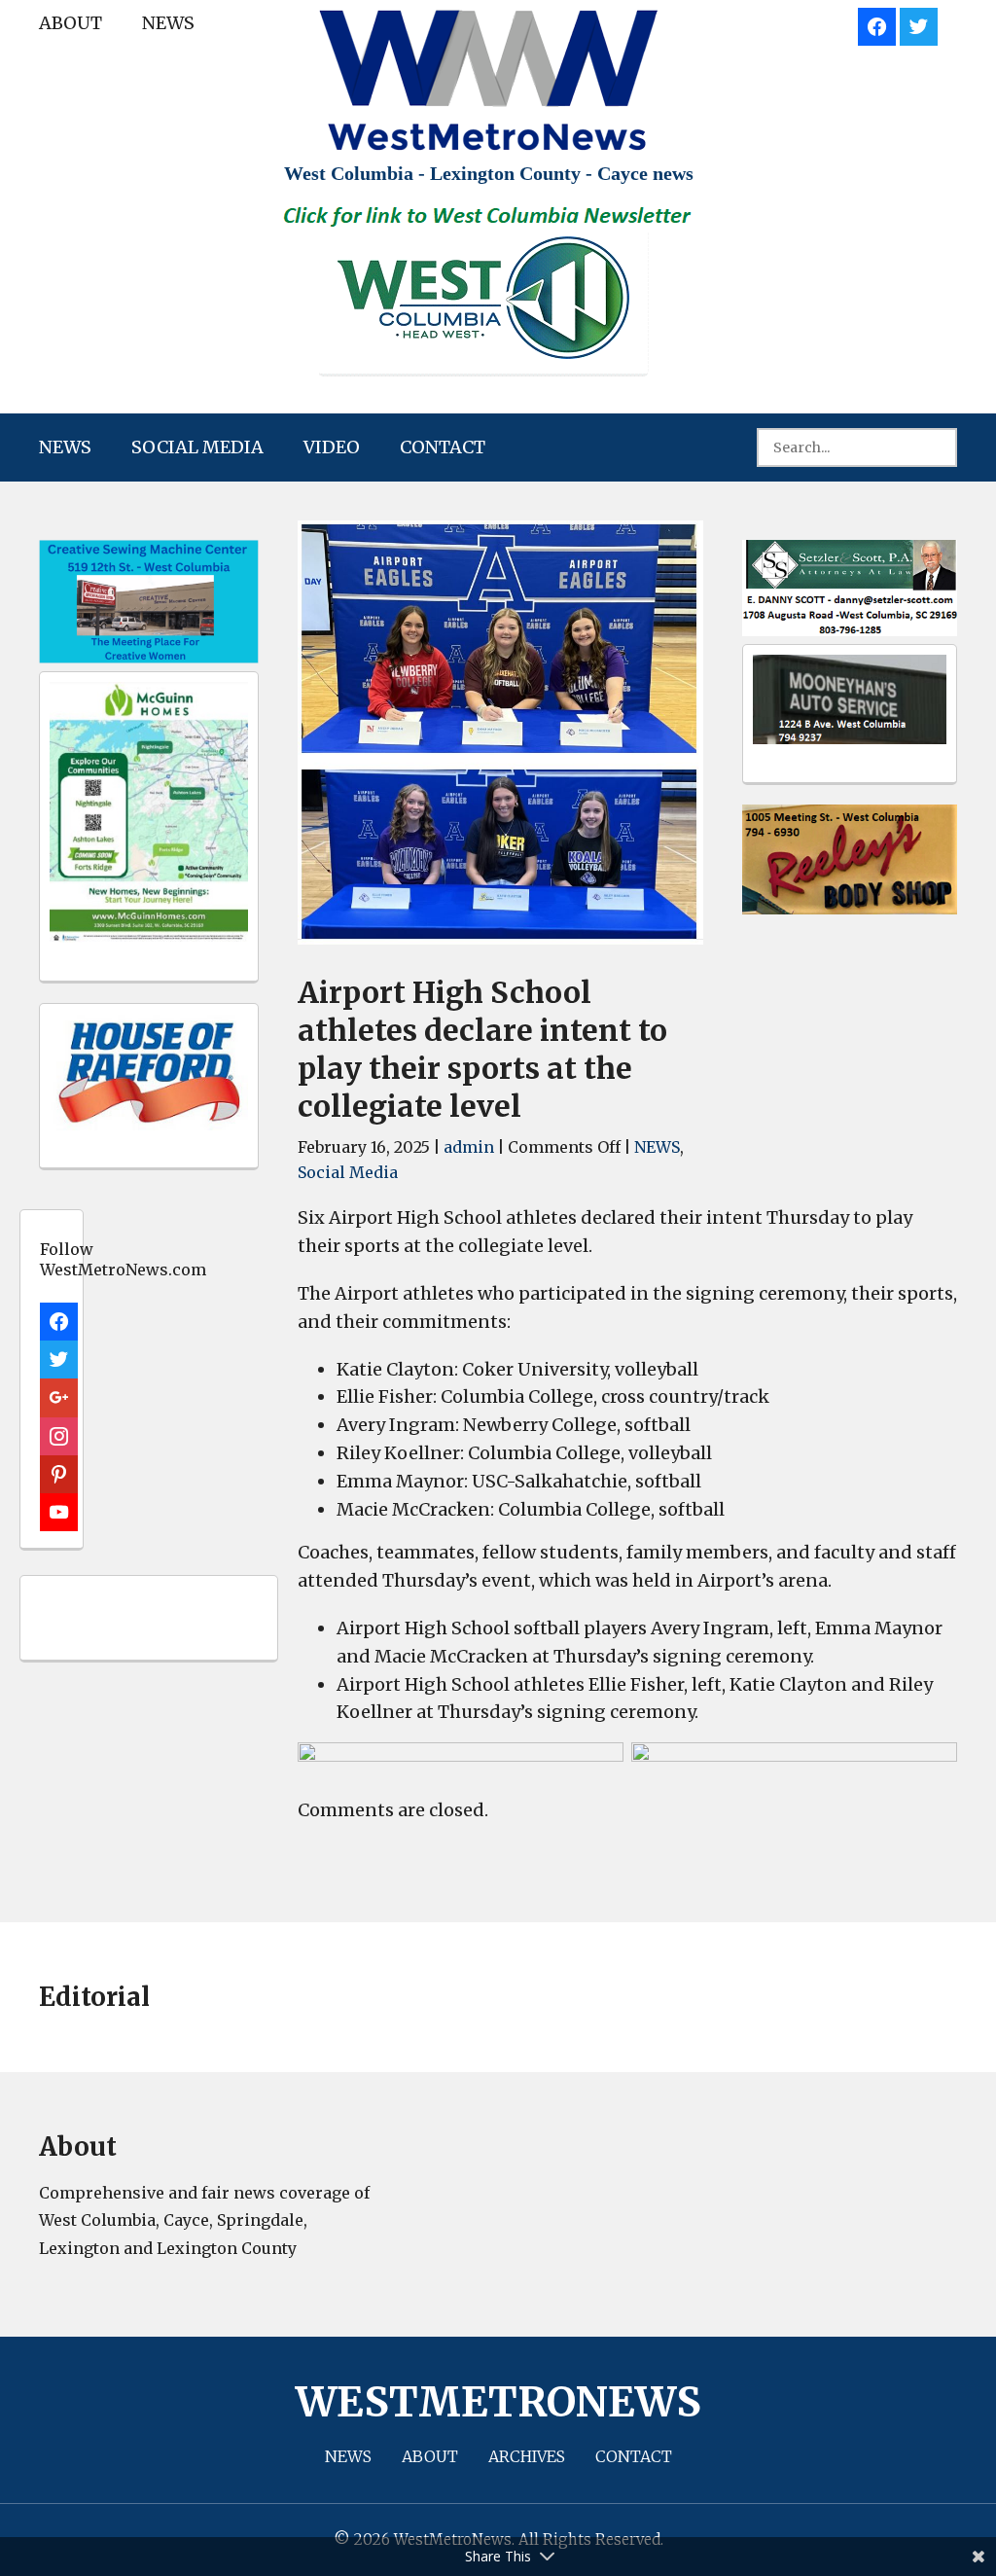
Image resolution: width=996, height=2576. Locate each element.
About (71, 23)
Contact (443, 447)
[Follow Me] (919, 24)
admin (469, 1147)
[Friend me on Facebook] (877, 24)
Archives (527, 2456)
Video (332, 447)
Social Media (197, 447)
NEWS (168, 23)
